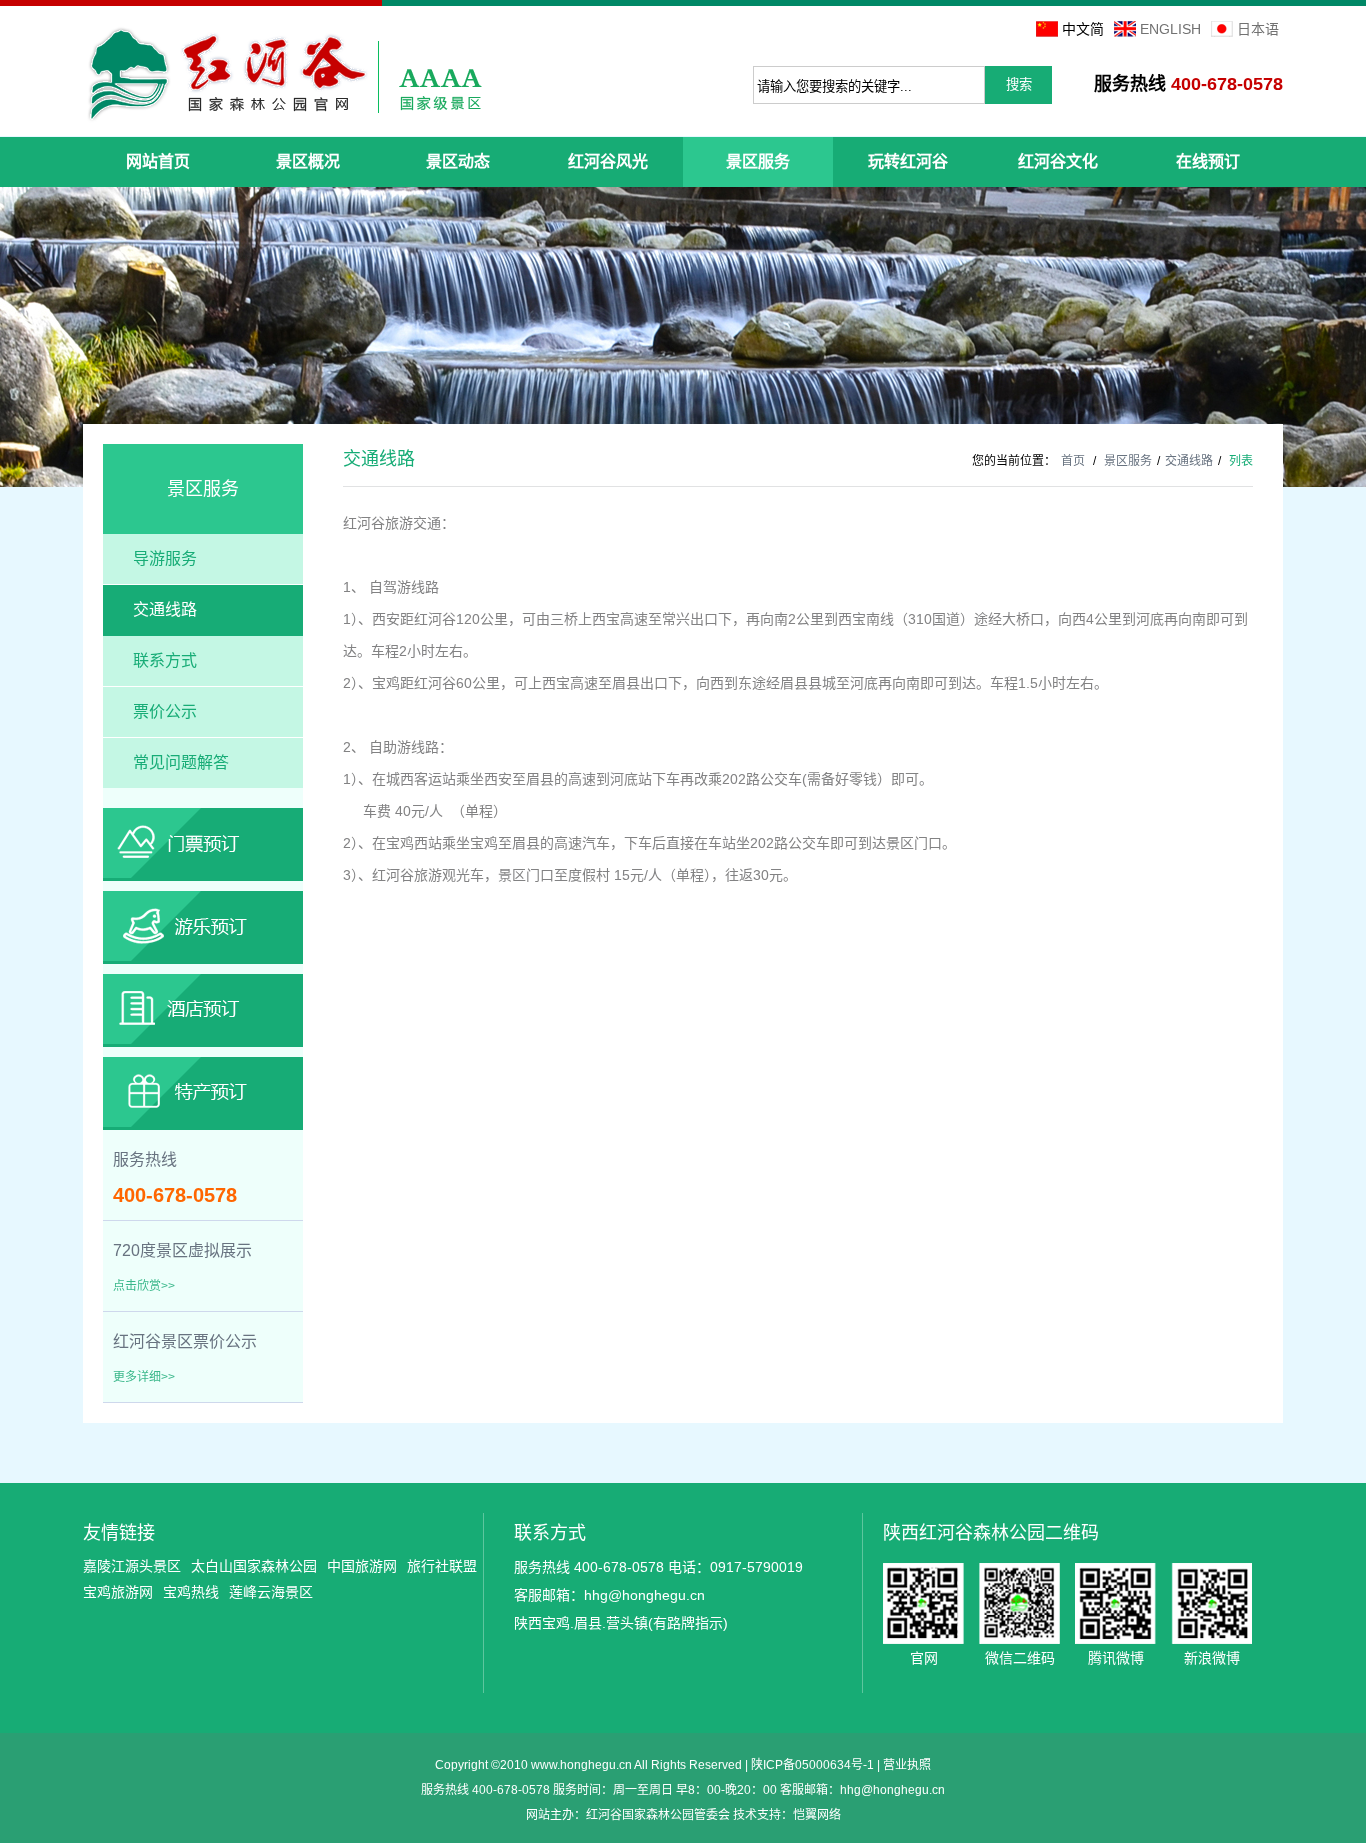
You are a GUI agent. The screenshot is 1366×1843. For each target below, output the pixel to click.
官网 (923, 1603)
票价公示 (165, 711)
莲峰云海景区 (271, 1592)
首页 (1073, 461)
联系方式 (165, 660)
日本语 (1258, 29)
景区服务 (1128, 461)
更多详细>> (144, 1377)
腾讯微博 (1115, 1603)
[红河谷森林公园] (284, 74)
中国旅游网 (362, 1566)
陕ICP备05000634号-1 (812, 1765)
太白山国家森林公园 (254, 1566)
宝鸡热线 (191, 1592)
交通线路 (165, 609)
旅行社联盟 (442, 1566)
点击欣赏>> (144, 1286)
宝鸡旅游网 (118, 1592)
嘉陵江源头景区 (132, 1566)
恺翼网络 (817, 1815)
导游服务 (165, 558)
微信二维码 (1019, 1603)
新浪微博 (1211, 1603)
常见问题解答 (181, 762)
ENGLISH (1170, 29)
